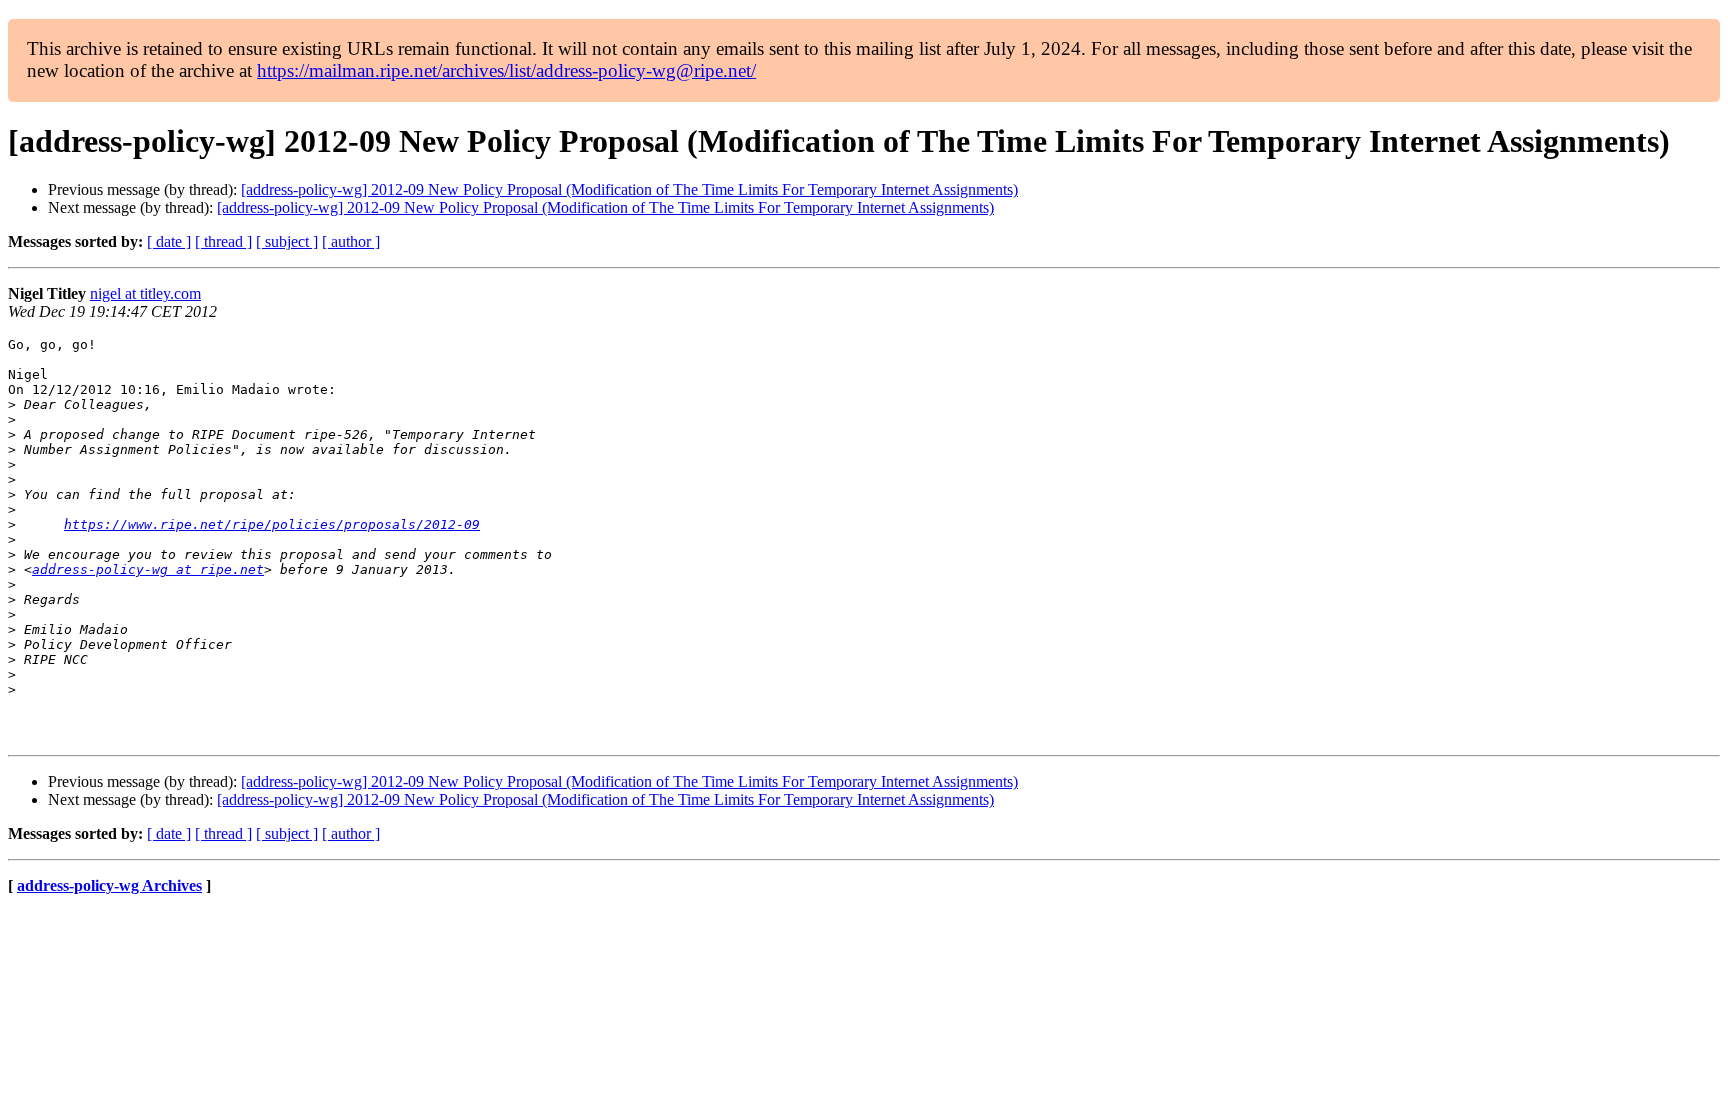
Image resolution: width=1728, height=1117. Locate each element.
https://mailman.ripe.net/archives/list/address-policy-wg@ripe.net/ (506, 70)
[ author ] (351, 241)
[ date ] (169, 241)
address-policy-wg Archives (109, 885)
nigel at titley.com (145, 293)
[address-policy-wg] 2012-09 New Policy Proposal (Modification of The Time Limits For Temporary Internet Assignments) (629, 189)
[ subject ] (287, 241)
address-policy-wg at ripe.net (148, 569)
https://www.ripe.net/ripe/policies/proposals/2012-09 (272, 524)
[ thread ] (223, 241)
